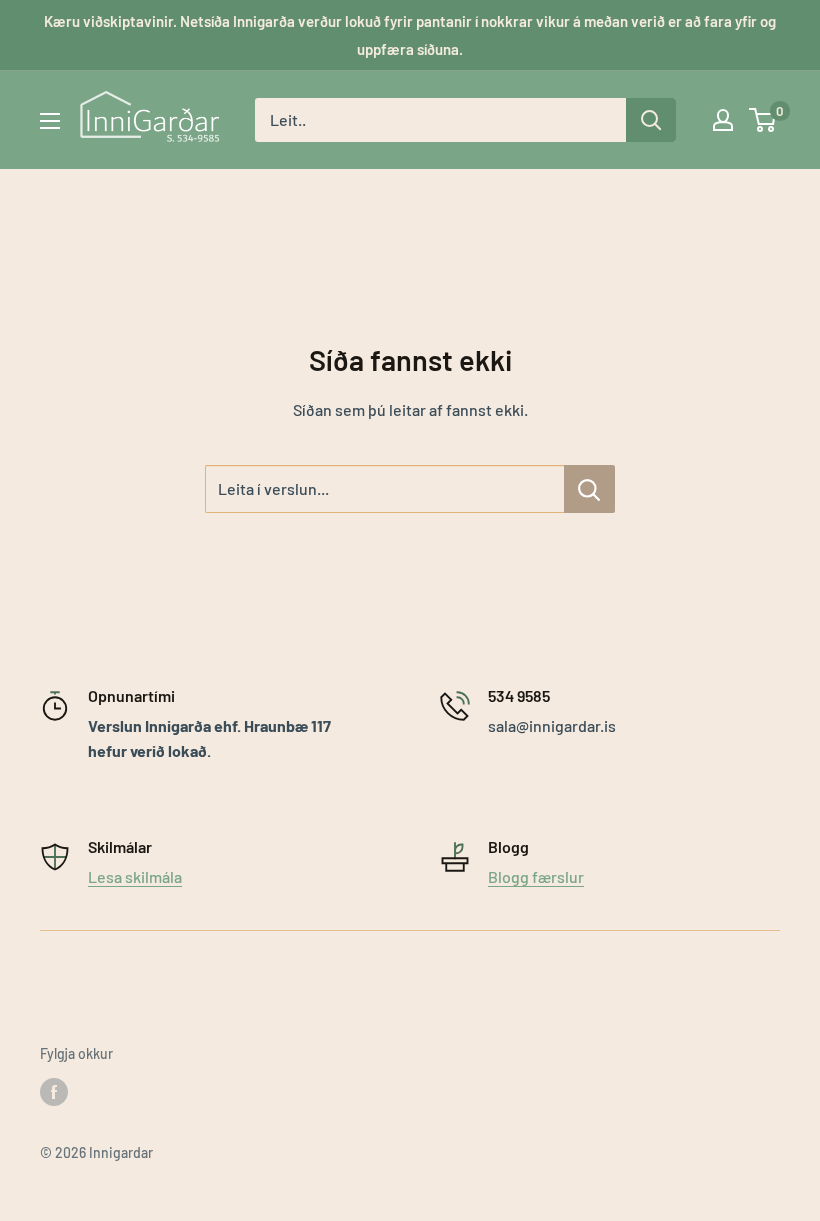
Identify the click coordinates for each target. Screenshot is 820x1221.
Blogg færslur (536, 876)
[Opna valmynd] (50, 121)
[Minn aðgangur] (723, 120)
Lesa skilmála (135, 876)
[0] (763, 120)
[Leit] (651, 120)
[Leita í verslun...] (589, 489)
